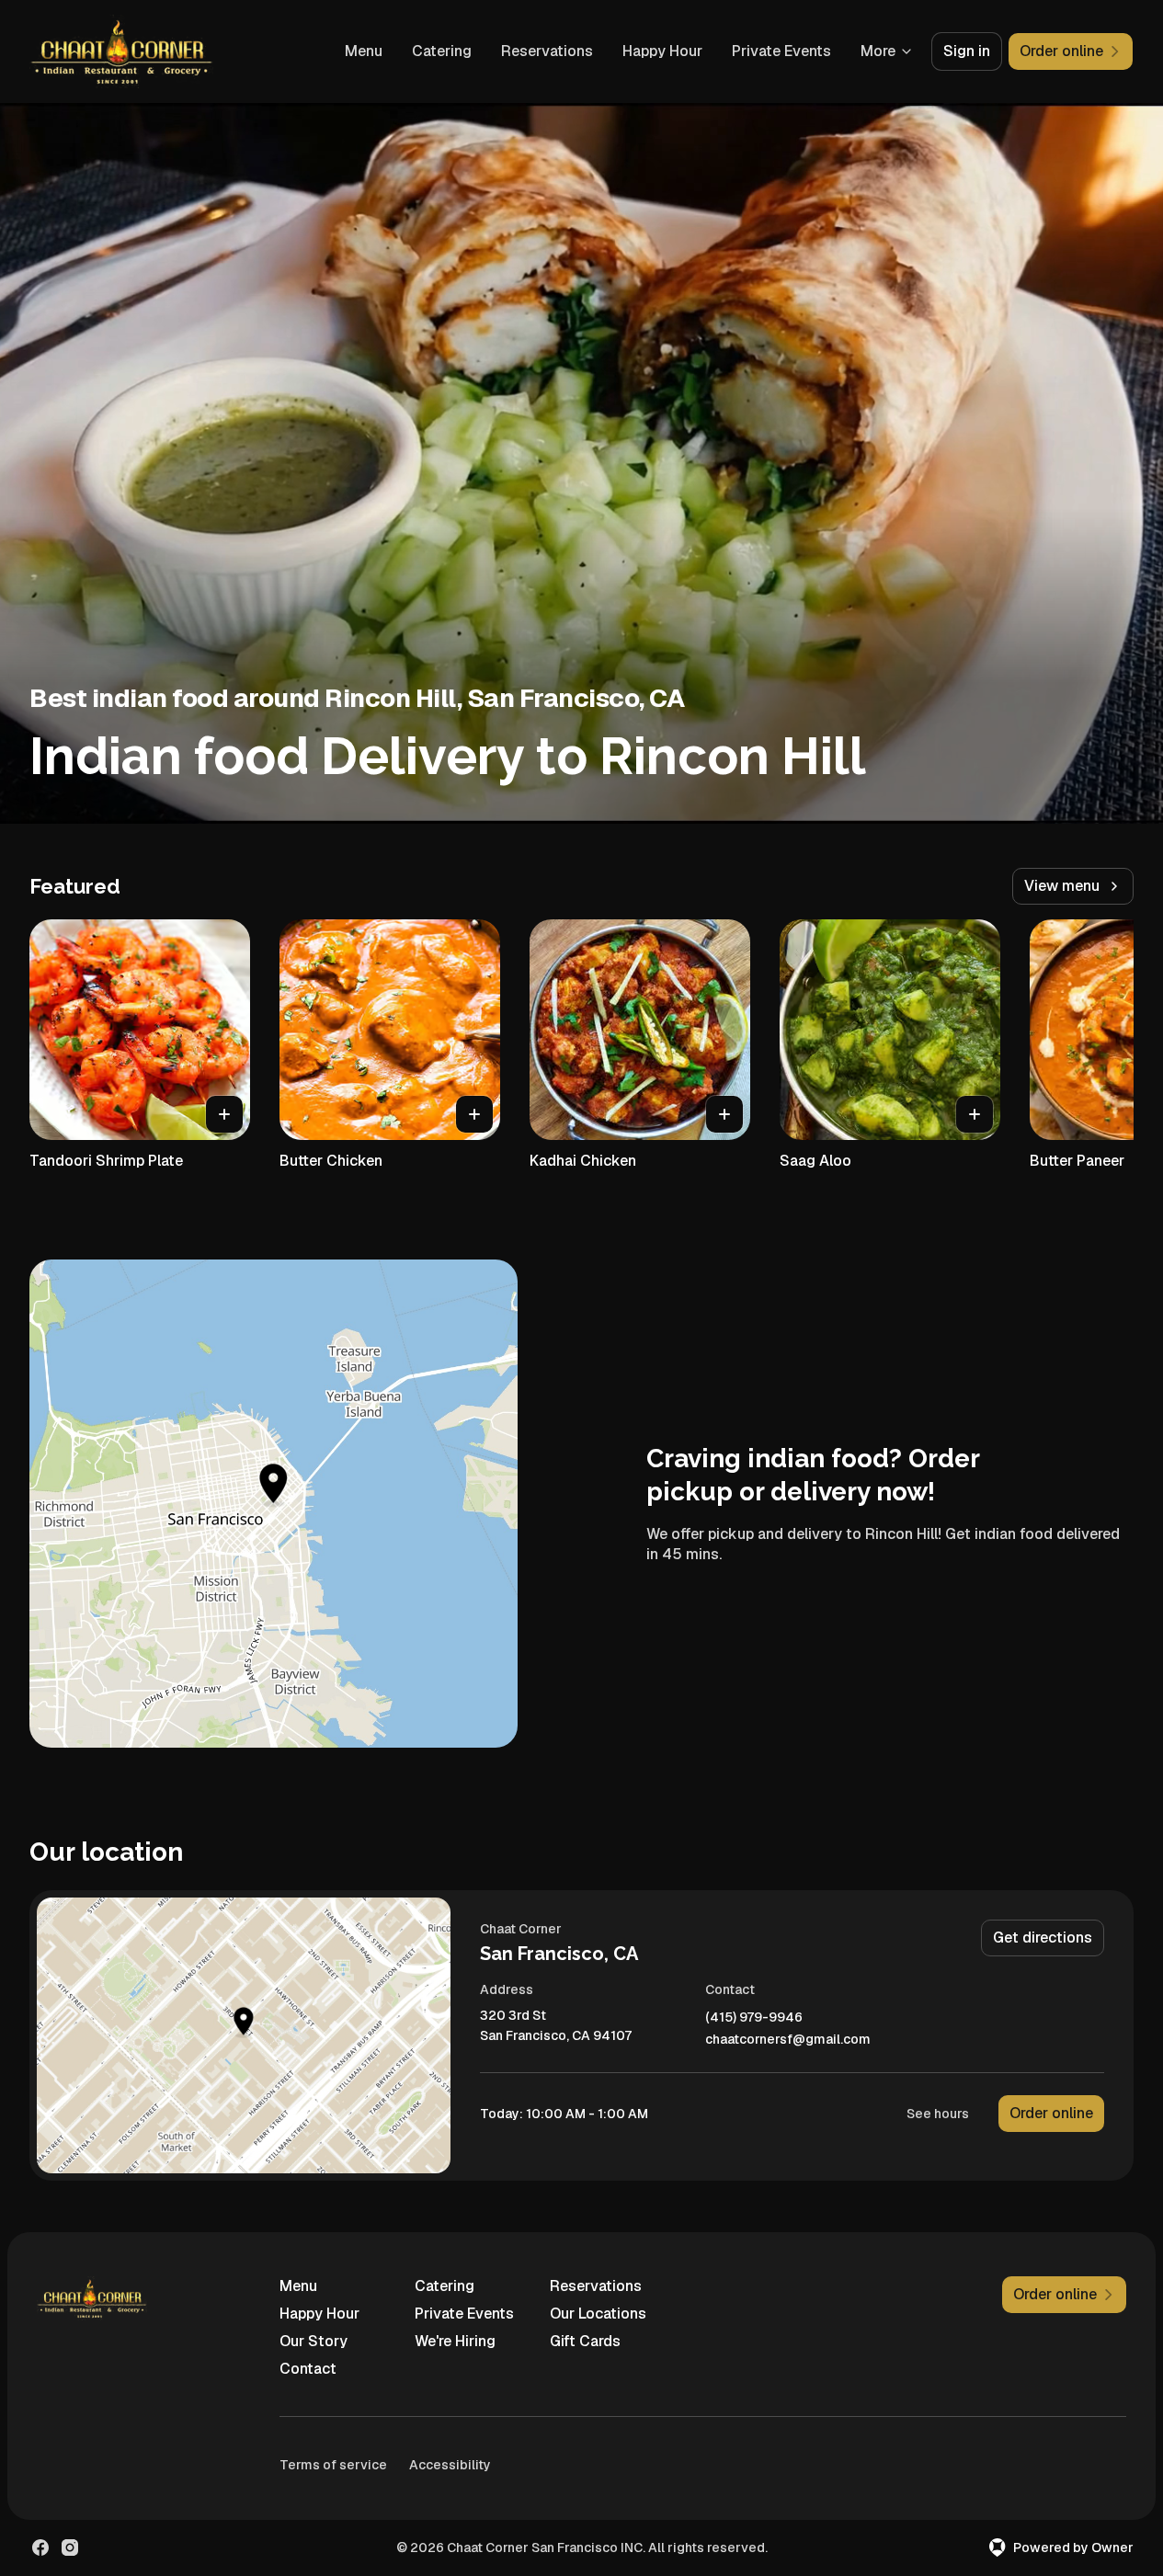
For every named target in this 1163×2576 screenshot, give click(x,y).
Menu (364, 51)
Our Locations (598, 2314)
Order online (1051, 2113)
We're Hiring (455, 2341)
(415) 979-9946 (754, 2017)
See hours (938, 2114)
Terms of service (333, 2465)
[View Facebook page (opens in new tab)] (40, 2548)
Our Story (314, 2341)
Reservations (547, 51)
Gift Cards (585, 2341)
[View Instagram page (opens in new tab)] (70, 2548)
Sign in (967, 51)
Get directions (1043, 1938)
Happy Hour (662, 51)
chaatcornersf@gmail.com (788, 2040)
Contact (308, 2369)
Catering (442, 51)
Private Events (781, 51)
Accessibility (450, 2465)
